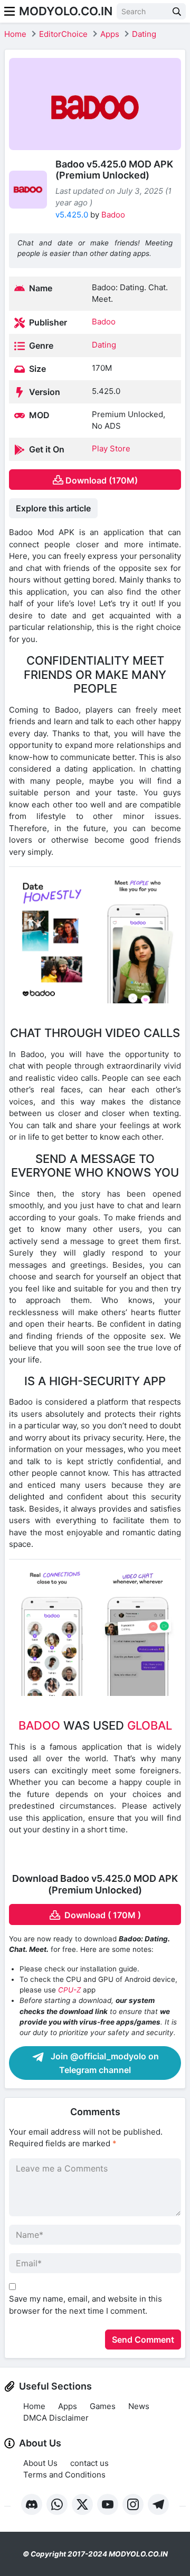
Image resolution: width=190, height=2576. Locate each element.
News (139, 2406)
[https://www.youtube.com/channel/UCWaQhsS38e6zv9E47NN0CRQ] (108, 2504)
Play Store (111, 448)
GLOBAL (150, 1725)
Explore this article (53, 508)
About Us (40, 2463)
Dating (144, 34)
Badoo (113, 215)
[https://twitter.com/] (82, 2504)
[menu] (9, 11)
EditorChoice (63, 34)
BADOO (39, 1725)
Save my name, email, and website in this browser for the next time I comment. (85, 2305)
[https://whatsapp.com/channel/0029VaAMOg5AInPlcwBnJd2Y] (57, 2504)
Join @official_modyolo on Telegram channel (104, 2063)
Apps (110, 34)
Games (103, 2406)
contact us (89, 2463)
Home (15, 34)
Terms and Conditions (64, 2475)
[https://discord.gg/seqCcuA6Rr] (32, 2504)
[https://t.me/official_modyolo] (158, 2504)
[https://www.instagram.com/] (133, 2504)
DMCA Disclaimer (56, 2418)
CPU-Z (69, 1990)
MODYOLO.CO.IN (66, 11)
